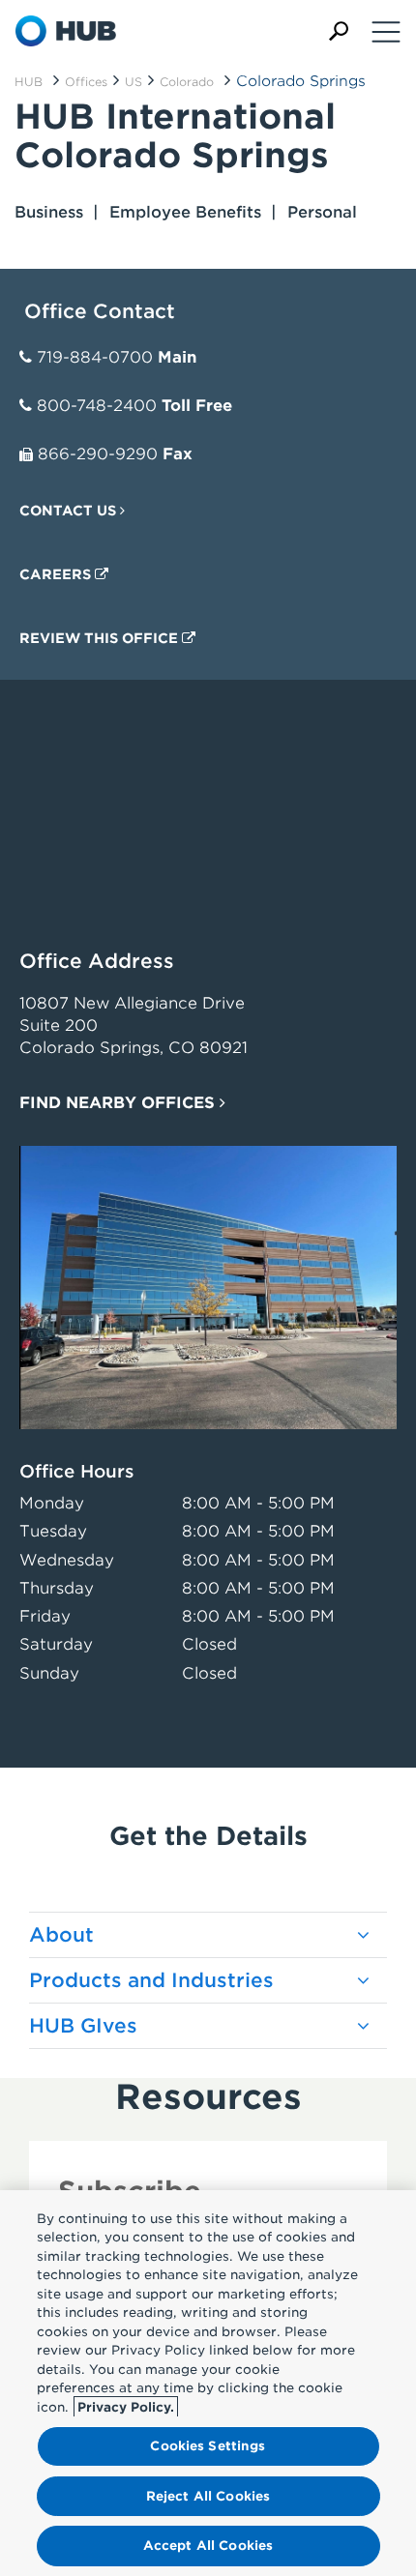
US (134, 82)
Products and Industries (151, 1980)
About (61, 1935)
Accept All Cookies (208, 2546)
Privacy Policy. (126, 2407)
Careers (57, 574)
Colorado (187, 82)
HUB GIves (83, 2026)
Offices (86, 82)
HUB (29, 82)
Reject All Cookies (208, 2496)
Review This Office (101, 638)
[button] (339, 31)
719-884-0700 (95, 357)
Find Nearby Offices (119, 1103)
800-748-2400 (97, 406)
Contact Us (70, 511)
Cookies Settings (208, 2446)
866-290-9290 (98, 454)
